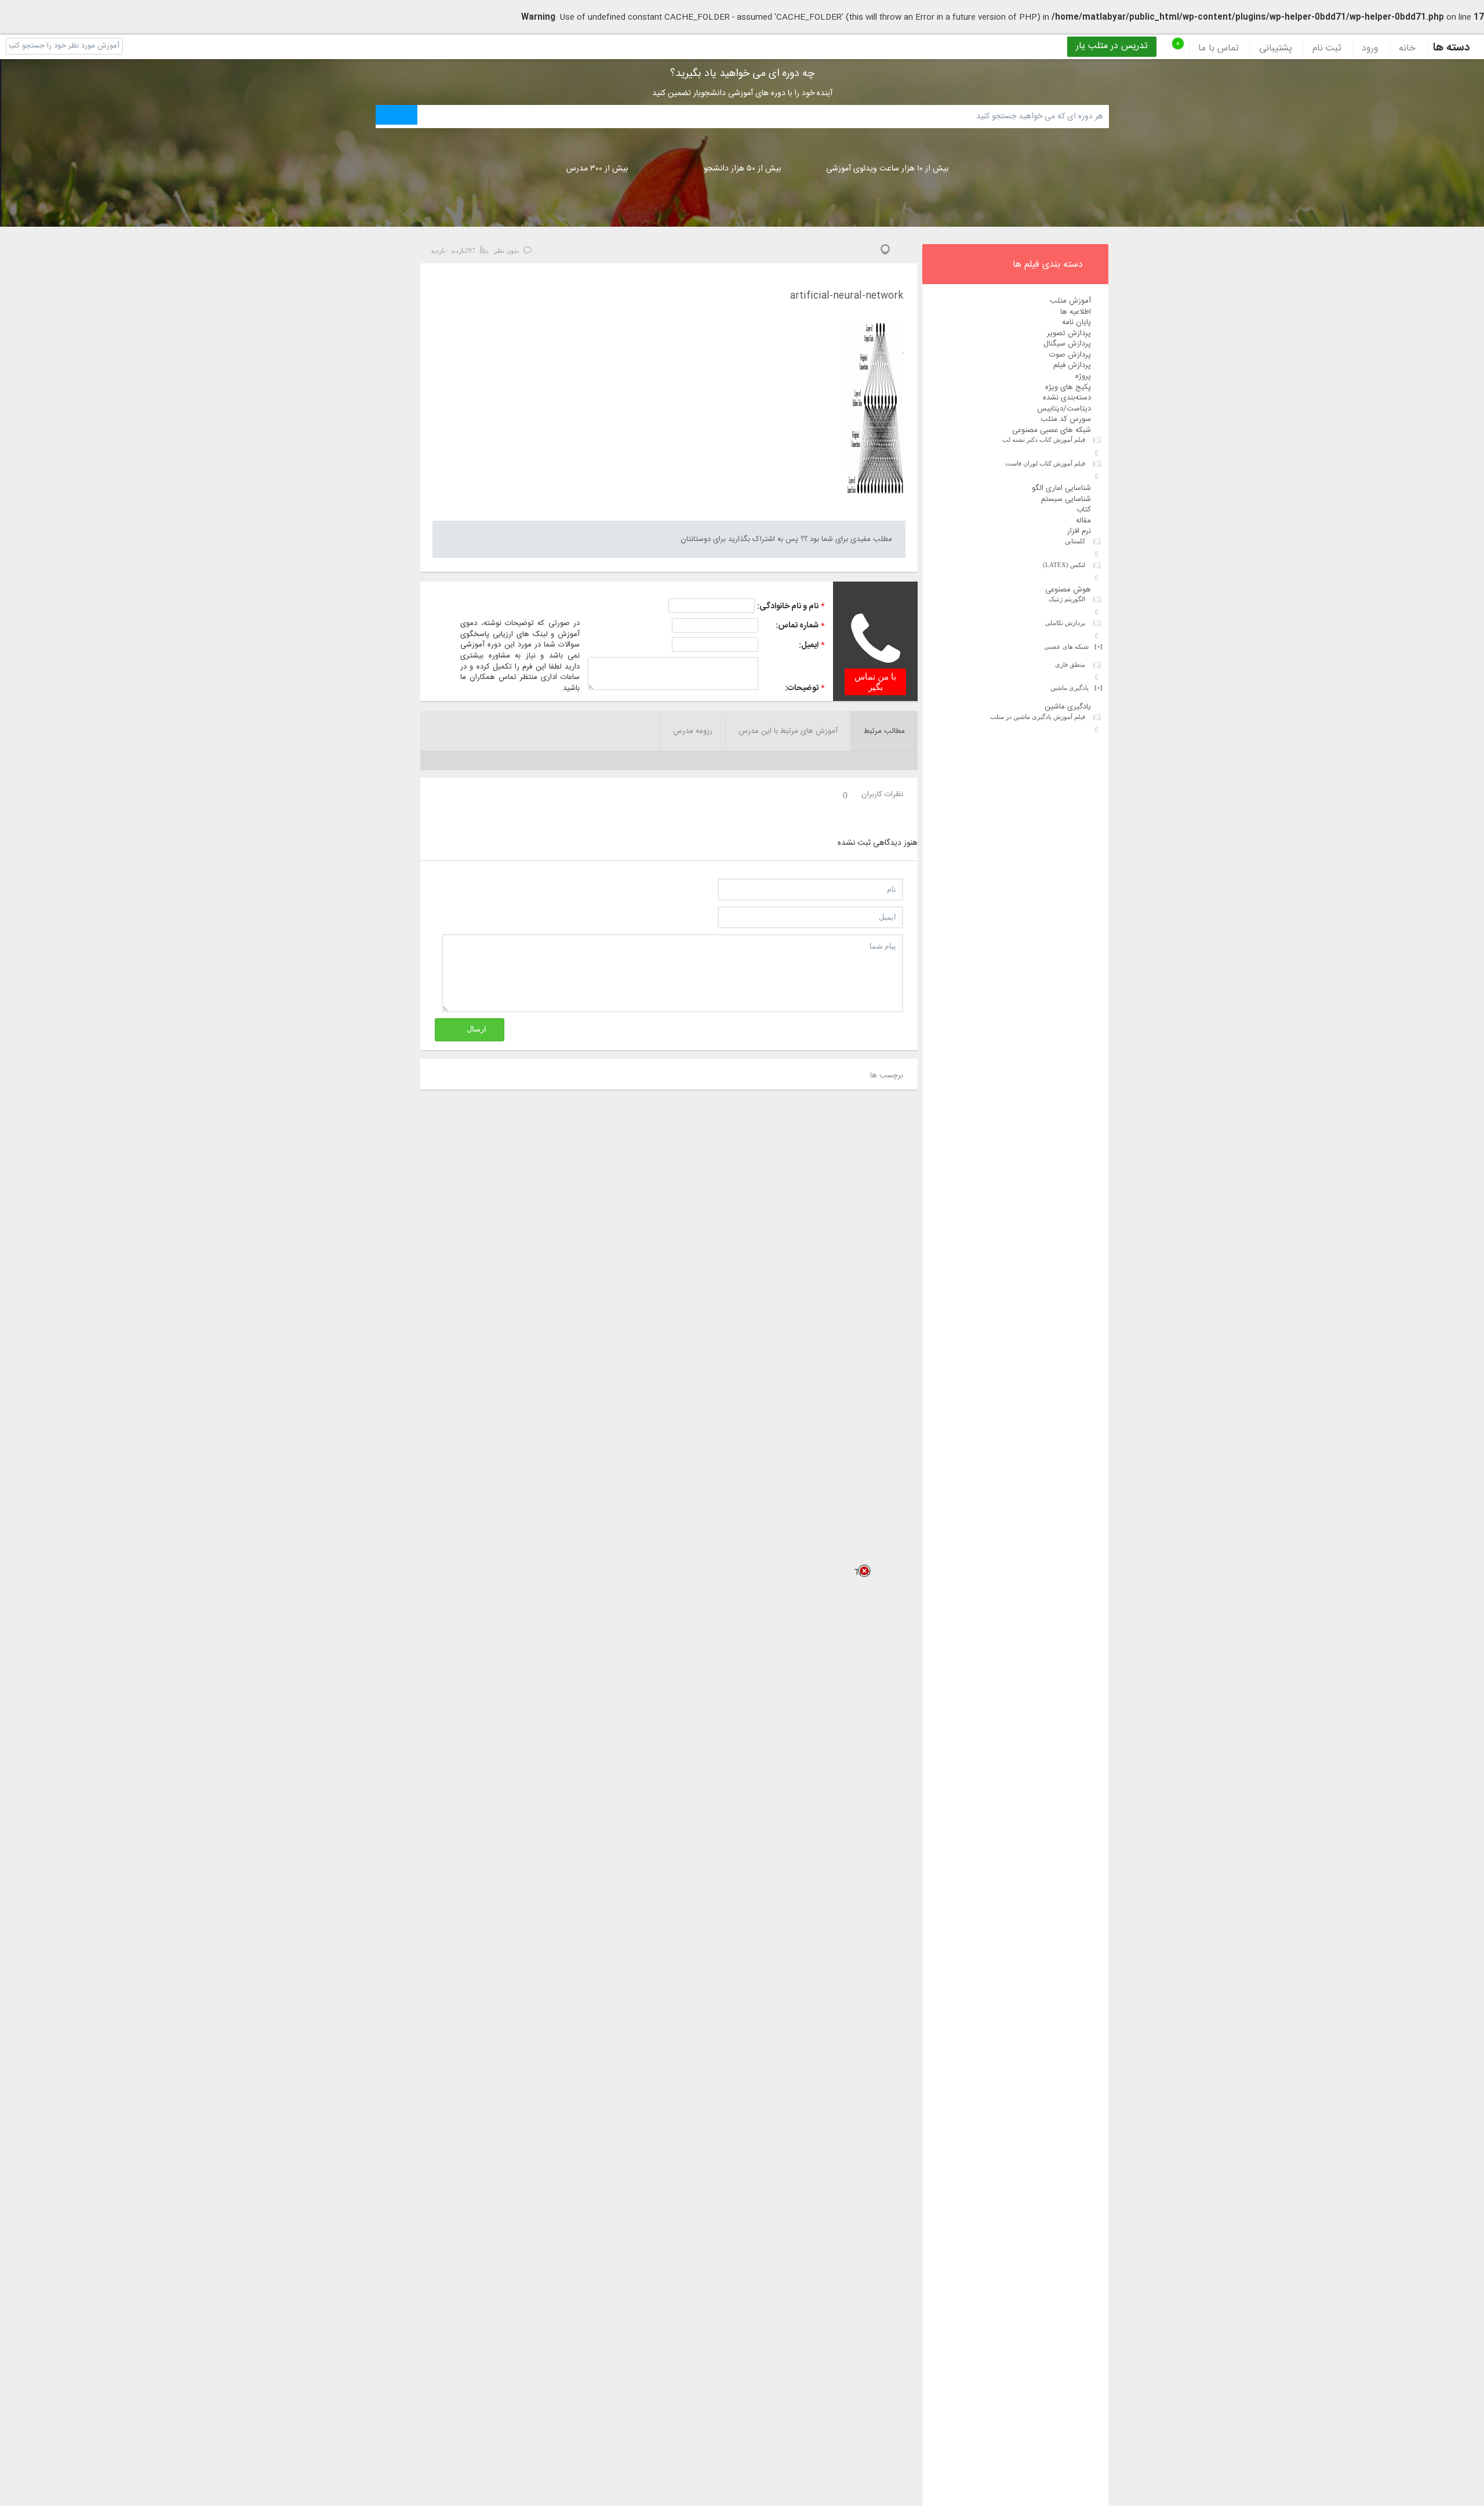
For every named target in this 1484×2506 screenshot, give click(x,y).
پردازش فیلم (1072, 365)
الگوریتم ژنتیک (1067, 599)
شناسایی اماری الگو (1061, 488)
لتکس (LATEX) (1064, 565)
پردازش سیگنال (1067, 344)
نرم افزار (1079, 531)
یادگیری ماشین (1076, 688)
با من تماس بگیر (875, 682)
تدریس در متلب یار (1112, 46)
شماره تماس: (797, 626)
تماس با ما (1219, 49)
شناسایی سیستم (1066, 499)
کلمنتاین (1075, 541)
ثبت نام (1327, 49)
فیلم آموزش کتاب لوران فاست (1045, 463)
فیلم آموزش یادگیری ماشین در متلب (1038, 717)
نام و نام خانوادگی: (788, 606)
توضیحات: (802, 688)
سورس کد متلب (1066, 419)
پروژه (1083, 376)
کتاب (1084, 510)
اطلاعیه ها (1076, 312)
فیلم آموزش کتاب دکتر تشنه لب (1044, 440)
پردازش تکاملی (1065, 623)
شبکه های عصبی (1073, 647)
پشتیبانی (1276, 49)
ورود (1370, 49)
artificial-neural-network (847, 297)
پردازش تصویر (1069, 333)
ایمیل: (809, 645)
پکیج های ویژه (1068, 387)
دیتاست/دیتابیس (1064, 409)
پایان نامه (1076, 322)
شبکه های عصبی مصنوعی (1052, 430)
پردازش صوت (1070, 355)
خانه (1407, 49)
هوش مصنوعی (1068, 590)
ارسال (477, 1029)
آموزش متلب (1070, 301)
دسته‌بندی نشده (1067, 398)
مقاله (1083, 521)
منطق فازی (1070, 664)
